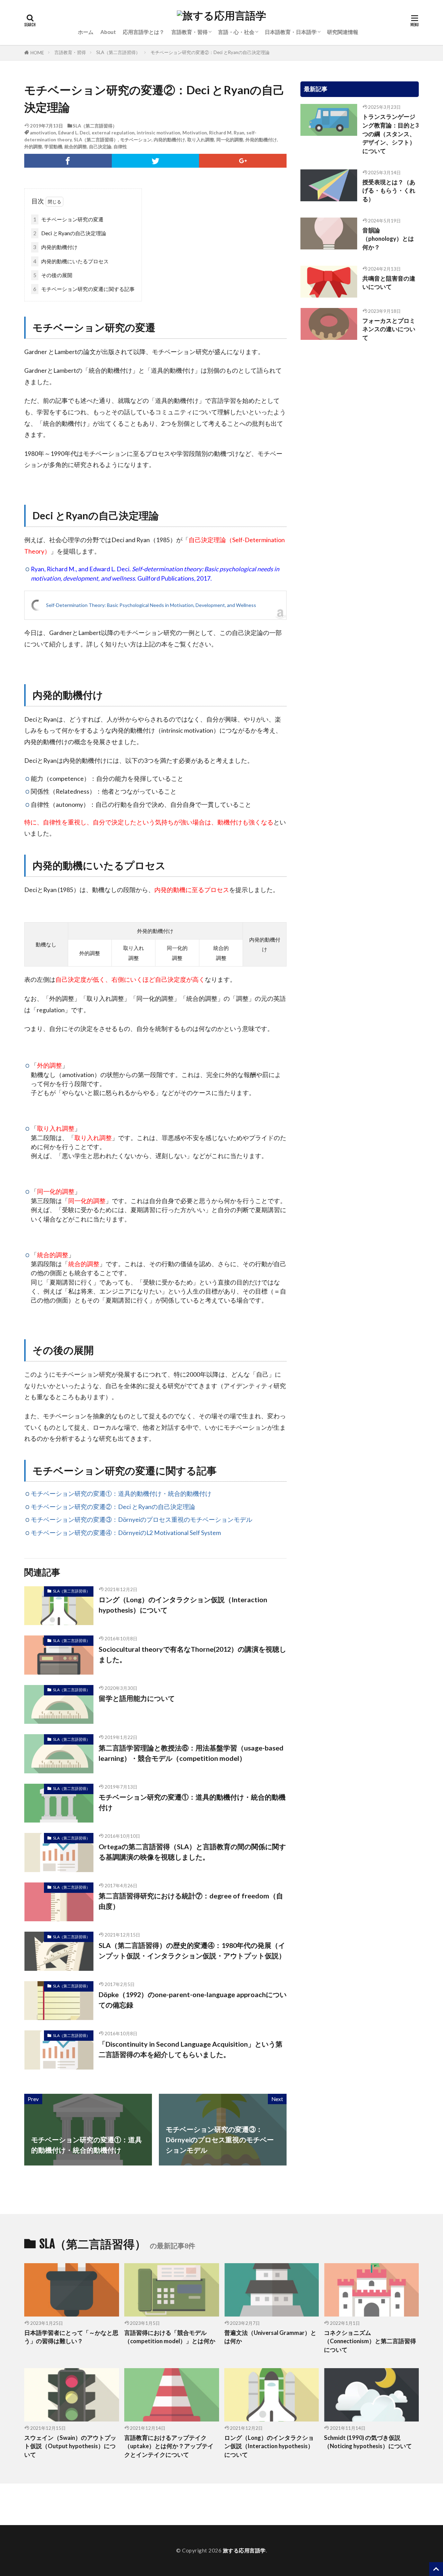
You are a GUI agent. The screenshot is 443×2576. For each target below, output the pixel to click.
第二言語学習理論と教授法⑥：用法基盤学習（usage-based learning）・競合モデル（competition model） (191, 1753)
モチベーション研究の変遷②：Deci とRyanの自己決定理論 (210, 52)
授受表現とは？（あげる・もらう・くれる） (389, 191)
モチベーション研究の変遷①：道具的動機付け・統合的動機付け (121, 1494)
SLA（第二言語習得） (118, 52)
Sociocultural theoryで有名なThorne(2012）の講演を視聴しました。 (192, 1654)
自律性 (120, 147)
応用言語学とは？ (144, 32)
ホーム (86, 32)
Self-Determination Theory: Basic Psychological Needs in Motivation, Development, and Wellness (151, 605)
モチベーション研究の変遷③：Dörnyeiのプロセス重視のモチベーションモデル (142, 1520)
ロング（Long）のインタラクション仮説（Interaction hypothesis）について (183, 1605)
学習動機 (53, 147)
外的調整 (33, 147)
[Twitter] (156, 161)
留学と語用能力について (137, 1698)
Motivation (195, 133)
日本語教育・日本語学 (291, 32)
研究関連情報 (343, 32)
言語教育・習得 (189, 32)
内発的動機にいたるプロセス (71, 261)
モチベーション (136, 140)
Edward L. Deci (74, 133)
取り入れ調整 (201, 140)
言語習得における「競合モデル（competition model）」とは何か (170, 2337)
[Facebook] (68, 161)
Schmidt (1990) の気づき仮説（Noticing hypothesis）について (368, 2442)
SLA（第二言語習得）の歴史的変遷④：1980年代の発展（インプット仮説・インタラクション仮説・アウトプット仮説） (192, 1950)
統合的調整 (76, 147)
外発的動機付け (261, 140)
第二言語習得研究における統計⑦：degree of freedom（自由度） (191, 1901)
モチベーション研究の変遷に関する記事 (84, 289)
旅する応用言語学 (244, 2550)
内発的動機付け (169, 140)
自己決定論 (100, 147)
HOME (37, 53)
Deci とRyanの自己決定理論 (70, 233)
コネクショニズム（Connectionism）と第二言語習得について (370, 2341)
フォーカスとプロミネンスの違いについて (389, 329)
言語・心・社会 (236, 32)
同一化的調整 (230, 140)
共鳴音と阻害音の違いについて (389, 283)
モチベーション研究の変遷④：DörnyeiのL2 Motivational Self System (126, 1533)
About (108, 32)
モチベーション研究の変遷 (68, 219)
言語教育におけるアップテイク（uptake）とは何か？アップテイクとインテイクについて (169, 2446)
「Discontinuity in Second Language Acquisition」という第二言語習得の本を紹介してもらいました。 (191, 2049)
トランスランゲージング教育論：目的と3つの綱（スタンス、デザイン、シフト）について (391, 134)
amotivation (43, 133)
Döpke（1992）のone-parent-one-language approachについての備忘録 (193, 2000)
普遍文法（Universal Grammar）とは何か (270, 2337)
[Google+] (243, 161)
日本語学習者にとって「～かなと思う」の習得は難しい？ (71, 2337)
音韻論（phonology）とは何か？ (388, 239)
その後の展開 (53, 275)
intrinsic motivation (159, 133)
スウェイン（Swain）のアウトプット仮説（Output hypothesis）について (70, 2446)
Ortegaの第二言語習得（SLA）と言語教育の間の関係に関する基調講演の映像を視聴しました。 (192, 1852)
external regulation (113, 133)
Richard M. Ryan (227, 133)
